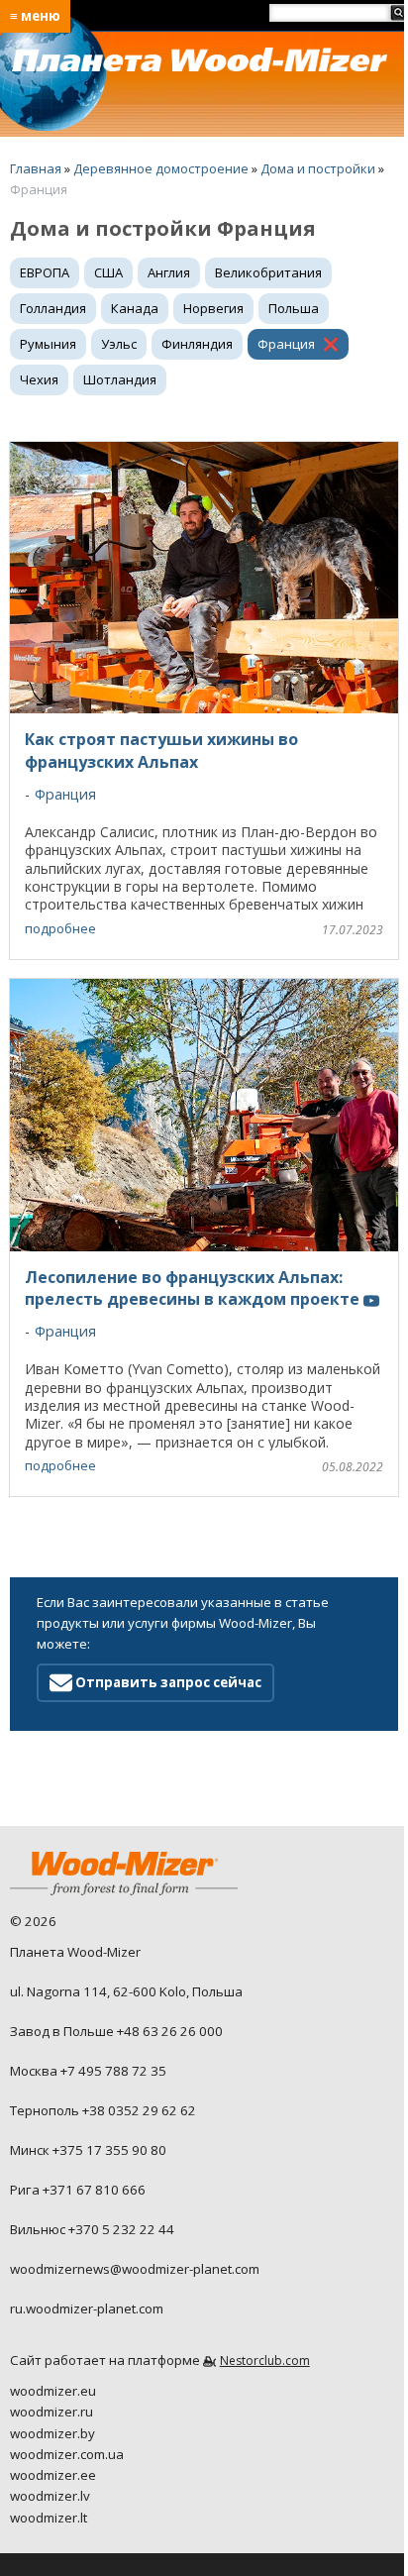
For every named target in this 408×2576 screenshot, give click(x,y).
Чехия (39, 379)
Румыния (48, 344)
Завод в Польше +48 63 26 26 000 (116, 2031)
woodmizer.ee (53, 2475)
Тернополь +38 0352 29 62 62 (103, 2110)
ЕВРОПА (45, 272)
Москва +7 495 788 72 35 (88, 2071)
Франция (286, 344)
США (108, 272)
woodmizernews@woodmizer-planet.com (135, 2269)
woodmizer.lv (50, 2496)
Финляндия (197, 344)
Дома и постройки (318, 168)
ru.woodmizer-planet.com (87, 2308)
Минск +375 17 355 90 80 (88, 2150)
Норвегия (213, 308)
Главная (36, 168)
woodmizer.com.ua (67, 2454)
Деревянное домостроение (161, 168)
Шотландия (120, 379)
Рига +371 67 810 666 (78, 2190)
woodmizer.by (52, 2433)
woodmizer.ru (51, 2412)
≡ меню (35, 16)
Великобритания (268, 272)
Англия (169, 272)
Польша (294, 308)
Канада (135, 308)
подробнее (60, 928)
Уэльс (119, 344)
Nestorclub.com (265, 2361)
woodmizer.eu (53, 2391)
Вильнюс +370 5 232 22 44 (92, 2229)
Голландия (53, 308)
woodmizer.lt (49, 2518)
